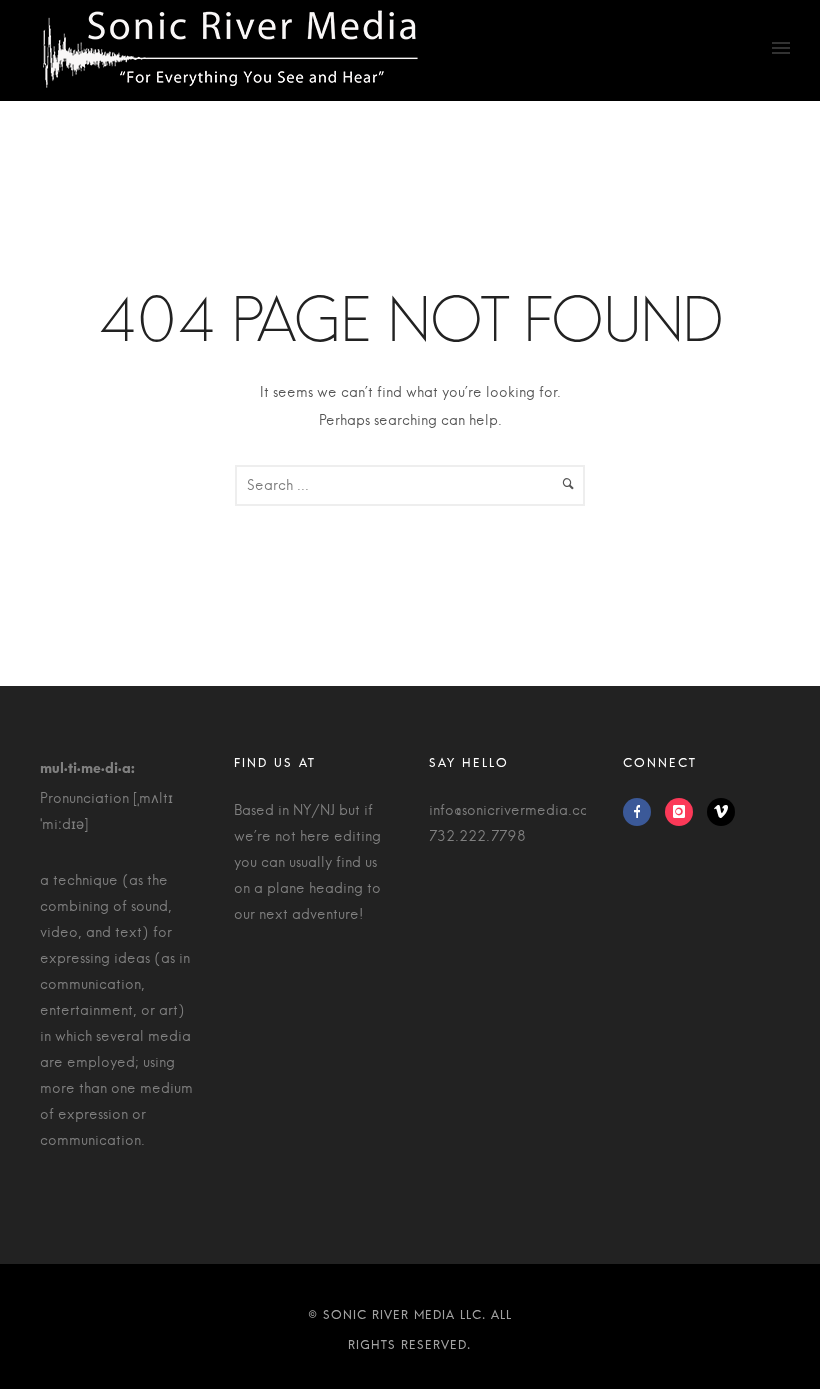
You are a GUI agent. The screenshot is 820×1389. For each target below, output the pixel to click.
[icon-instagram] (684, 812)
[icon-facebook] (642, 812)
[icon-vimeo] (721, 812)
